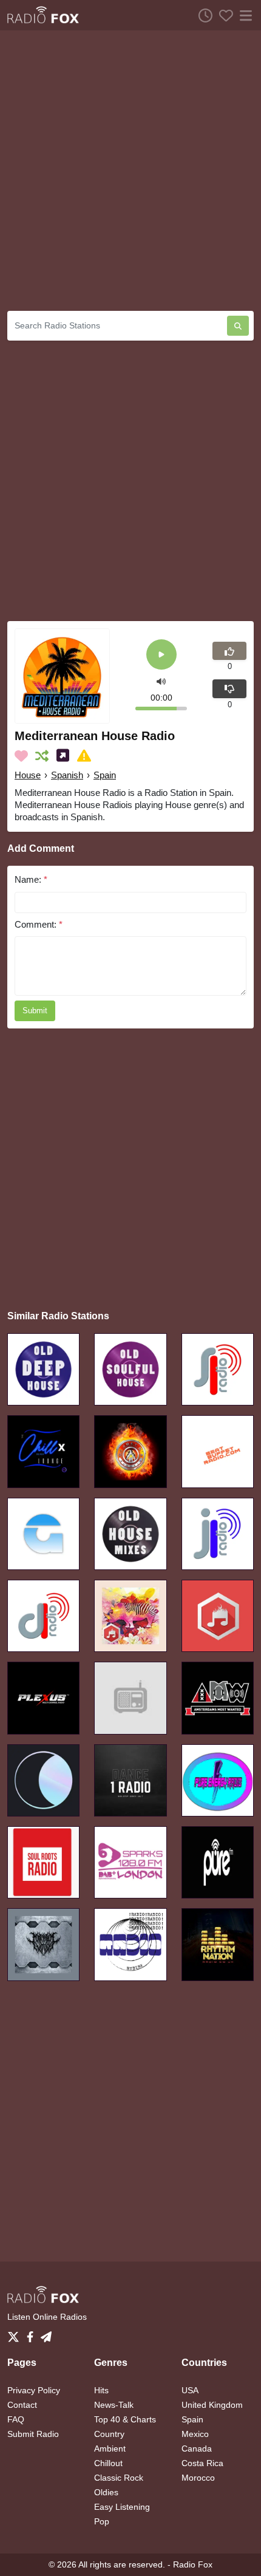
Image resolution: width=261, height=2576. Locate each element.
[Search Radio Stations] (238, 326)
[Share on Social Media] (65, 756)
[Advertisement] (130, 171)
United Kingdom (212, 2405)
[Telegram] (46, 2333)
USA (190, 2390)
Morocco (198, 2478)
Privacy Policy (34, 2390)
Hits (101, 2390)
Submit (35, 1011)
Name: (31, 879)
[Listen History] (202, 15)
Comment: (39, 924)
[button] (161, 680)
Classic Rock (119, 2478)
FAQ (16, 2419)
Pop (102, 2521)
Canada (197, 2449)
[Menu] (243, 15)
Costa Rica (202, 2463)
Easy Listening (122, 2507)
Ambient (110, 2449)
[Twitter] (16, 2333)
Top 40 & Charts (125, 2419)
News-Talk (114, 2405)
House (28, 775)
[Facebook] (32, 2333)
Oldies (106, 2492)
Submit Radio (33, 2434)
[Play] (161, 655)
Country (109, 2434)
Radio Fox (193, 2564)
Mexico (195, 2434)
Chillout (108, 2463)
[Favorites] (223, 15)
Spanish (67, 775)
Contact (22, 2405)
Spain (105, 775)
